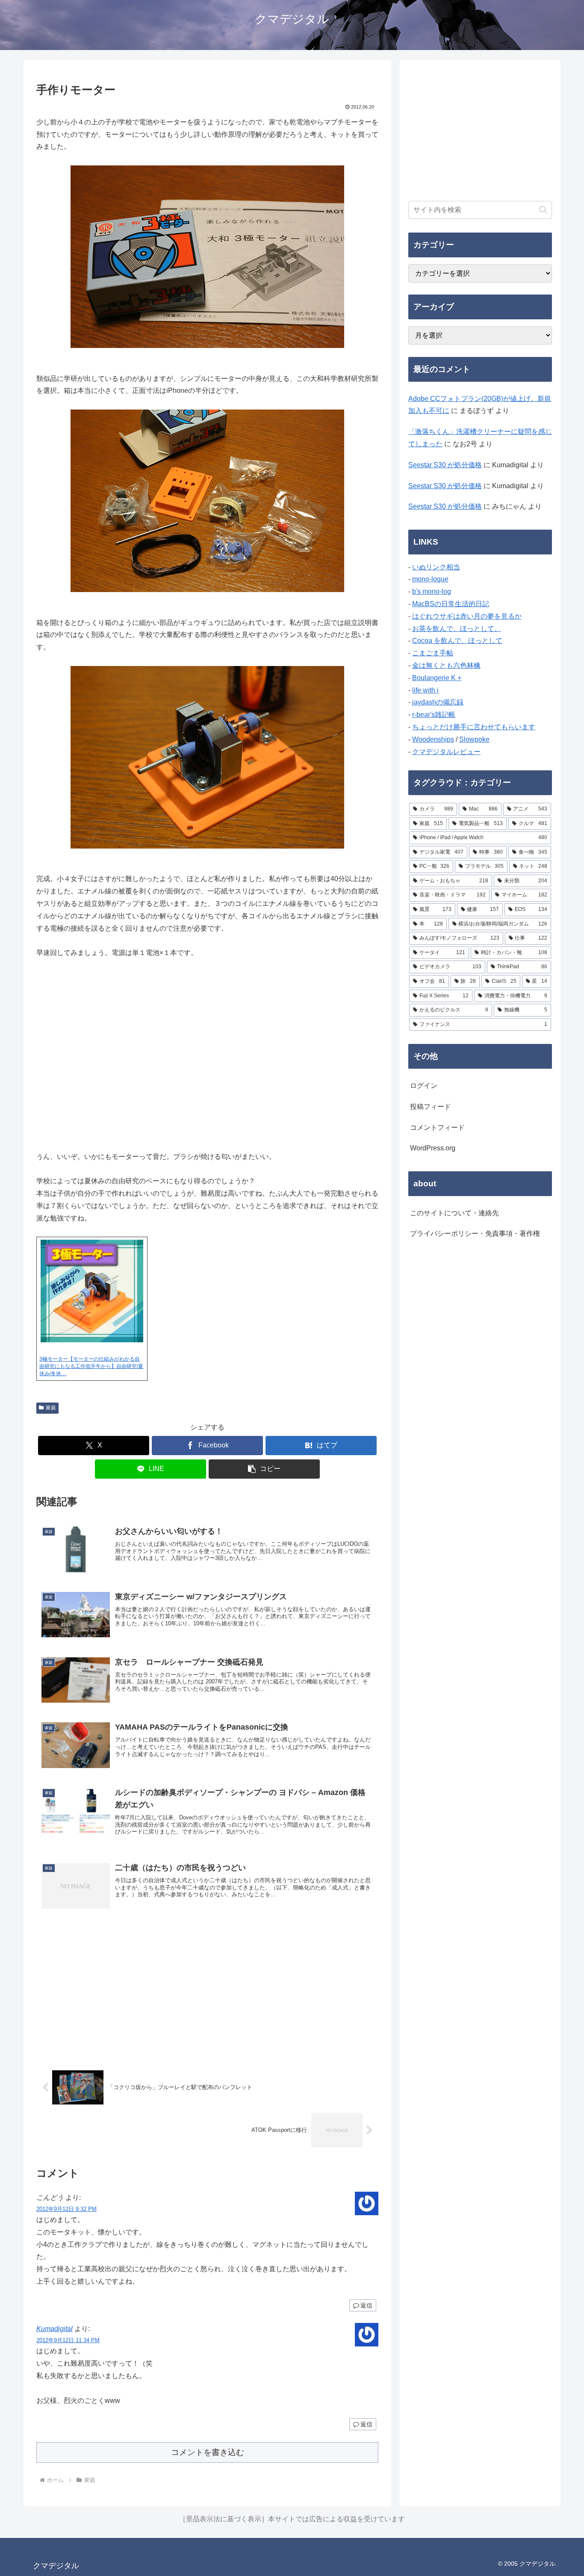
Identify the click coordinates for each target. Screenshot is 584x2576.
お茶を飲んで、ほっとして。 (457, 629)
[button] (264, 1469)
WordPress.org (433, 1148)
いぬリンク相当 (436, 567)
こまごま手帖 (433, 653)
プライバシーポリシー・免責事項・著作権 (475, 1233)
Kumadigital (55, 2329)
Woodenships (433, 739)
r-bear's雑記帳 (434, 715)
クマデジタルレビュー (446, 752)
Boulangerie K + (437, 678)
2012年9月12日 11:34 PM (68, 2340)
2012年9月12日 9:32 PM (66, 2209)
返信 (366, 2305)
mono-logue (430, 579)
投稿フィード (431, 1107)
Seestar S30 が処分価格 (445, 465)
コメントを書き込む (208, 2452)
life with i (425, 690)
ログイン (424, 1086)
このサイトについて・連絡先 (454, 1213)
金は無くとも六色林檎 (446, 665)
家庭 (51, 1408)
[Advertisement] (207, 1990)
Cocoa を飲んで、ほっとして (457, 641)
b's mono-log (432, 591)
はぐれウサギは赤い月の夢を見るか (467, 616)
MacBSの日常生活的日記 (451, 604)
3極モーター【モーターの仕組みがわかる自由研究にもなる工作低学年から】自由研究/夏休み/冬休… (91, 1366)
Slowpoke (474, 739)
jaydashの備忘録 (438, 702)
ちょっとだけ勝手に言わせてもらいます (474, 727)
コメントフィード (437, 1127)
